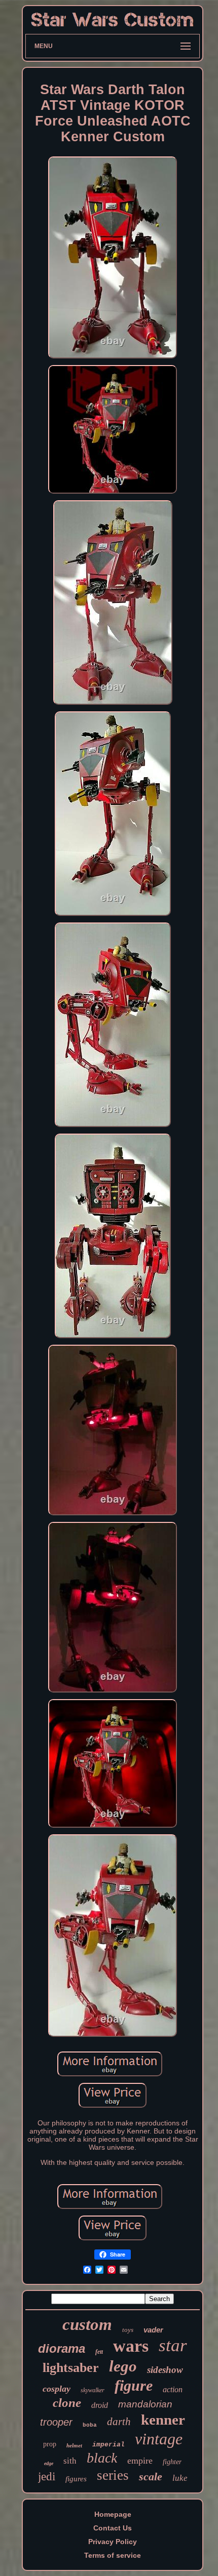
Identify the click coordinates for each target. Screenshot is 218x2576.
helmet (74, 2445)
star (173, 2345)
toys (128, 2330)
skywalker (93, 2390)
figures (76, 2479)
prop (50, 2444)
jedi (47, 2477)
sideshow (165, 2370)
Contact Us (113, 2528)
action (173, 2389)
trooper (56, 2422)
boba (90, 2425)
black (102, 2458)
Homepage (113, 2514)
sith (70, 2461)
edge (49, 2463)
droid (100, 2405)
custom (87, 2324)
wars (131, 2346)
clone (67, 2403)
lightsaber (71, 2368)
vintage (159, 2439)
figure (134, 2385)
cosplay (57, 2389)
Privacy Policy (113, 2542)
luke (180, 2478)
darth (119, 2422)
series (113, 2475)
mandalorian (145, 2404)
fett (99, 2352)
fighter (172, 2462)
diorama (62, 2348)
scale (151, 2477)
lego (123, 2366)
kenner (163, 2420)
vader (153, 2330)
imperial (108, 2445)
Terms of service (113, 2555)
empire (140, 2461)
